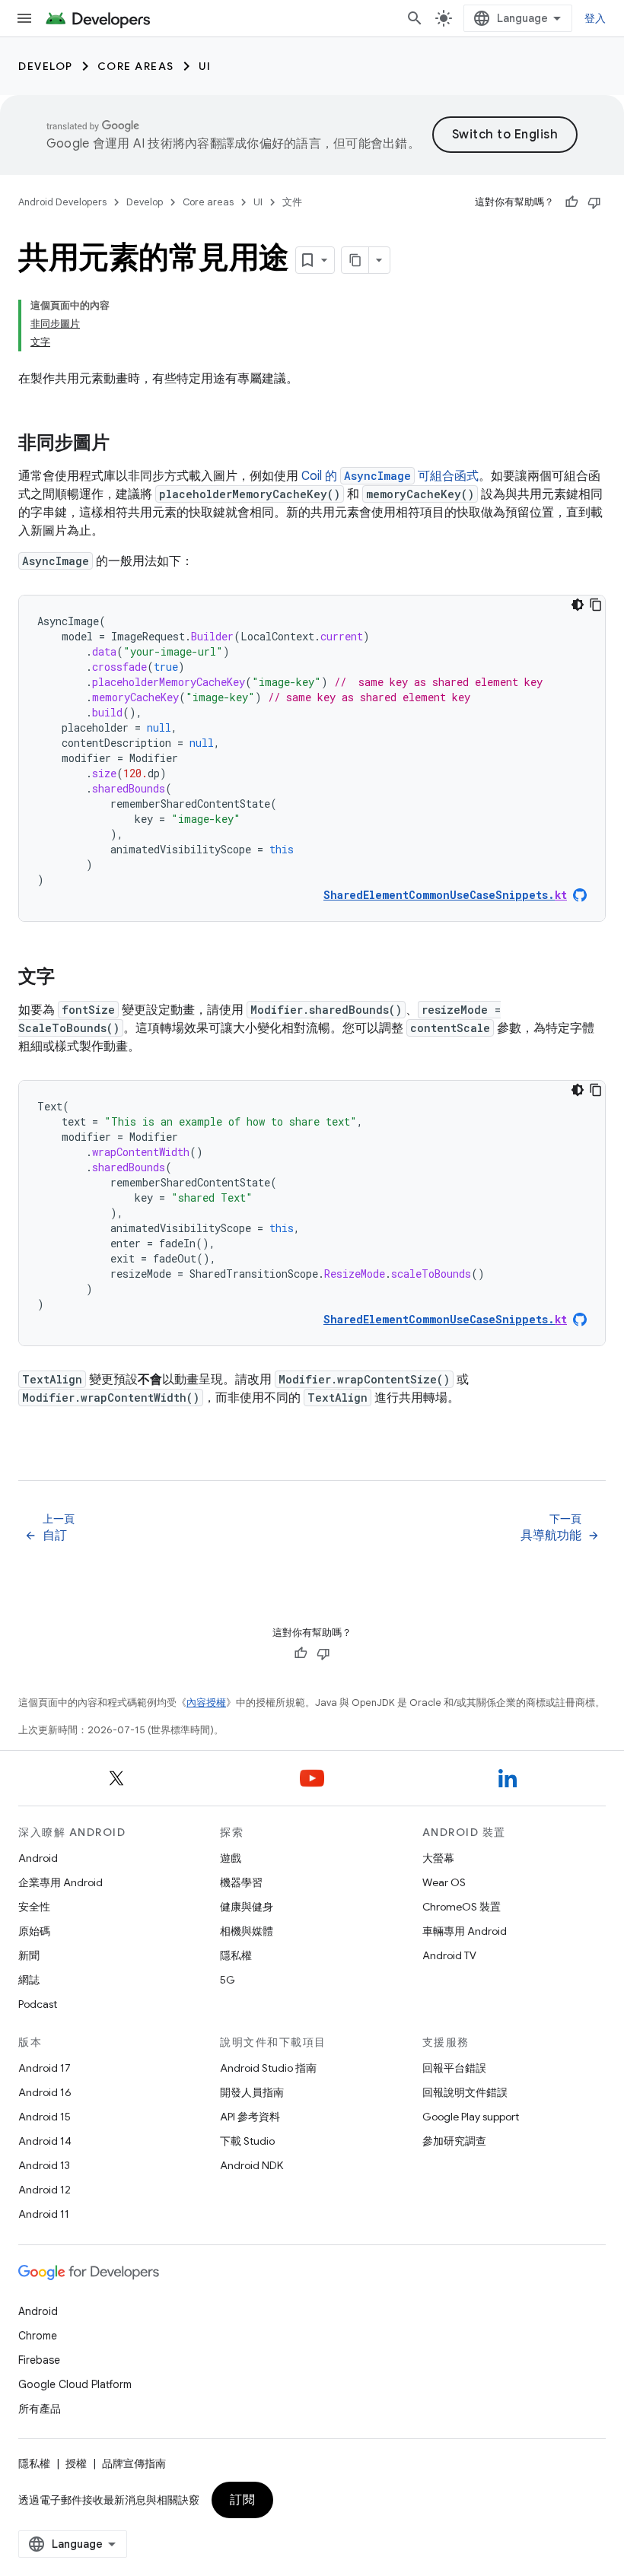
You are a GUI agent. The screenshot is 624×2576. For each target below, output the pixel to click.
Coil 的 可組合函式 (390, 476)
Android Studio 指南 (268, 2068)
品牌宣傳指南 (134, 2463)
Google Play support (471, 2117)
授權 (76, 2463)
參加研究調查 (454, 2141)
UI (205, 66)
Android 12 (45, 2190)
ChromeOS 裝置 (462, 1907)
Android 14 (45, 2141)
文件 (292, 202)
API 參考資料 (250, 2117)
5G (228, 1980)
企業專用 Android (60, 1882)
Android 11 (44, 2214)
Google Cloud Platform (75, 2384)
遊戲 (231, 1858)
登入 (595, 18)
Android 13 (44, 2165)
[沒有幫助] (594, 202)
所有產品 (40, 2409)
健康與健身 (247, 1907)
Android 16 (45, 2092)
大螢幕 (438, 1858)
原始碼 (34, 1931)
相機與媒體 (247, 1931)
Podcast (38, 2004)
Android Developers (62, 202)
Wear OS (444, 1882)
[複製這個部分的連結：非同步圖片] (125, 444)
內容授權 (206, 1703)
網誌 (29, 1980)
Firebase (39, 2360)
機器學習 (241, 1882)
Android (38, 1858)
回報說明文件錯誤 (465, 2092)
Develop (46, 66)
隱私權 (236, 1955)
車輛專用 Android (465, 1931)
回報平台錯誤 (454, 2068)
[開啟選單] (24, 18)
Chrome (38, 2336)
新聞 (29, 1955)
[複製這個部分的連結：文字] (70, 978)
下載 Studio (247, 2141)
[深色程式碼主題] (578, 605)
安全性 (34, 1907)
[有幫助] (571, 202)
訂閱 (242, 2500)
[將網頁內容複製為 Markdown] (355, 260)
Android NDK (252, 2165)
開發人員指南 (252, 2092)
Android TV (449, 1955)
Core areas (136, 66)
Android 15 (45, 2117)
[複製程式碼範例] (596, 605)
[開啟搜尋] (415, 18)
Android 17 (45, 2068)
